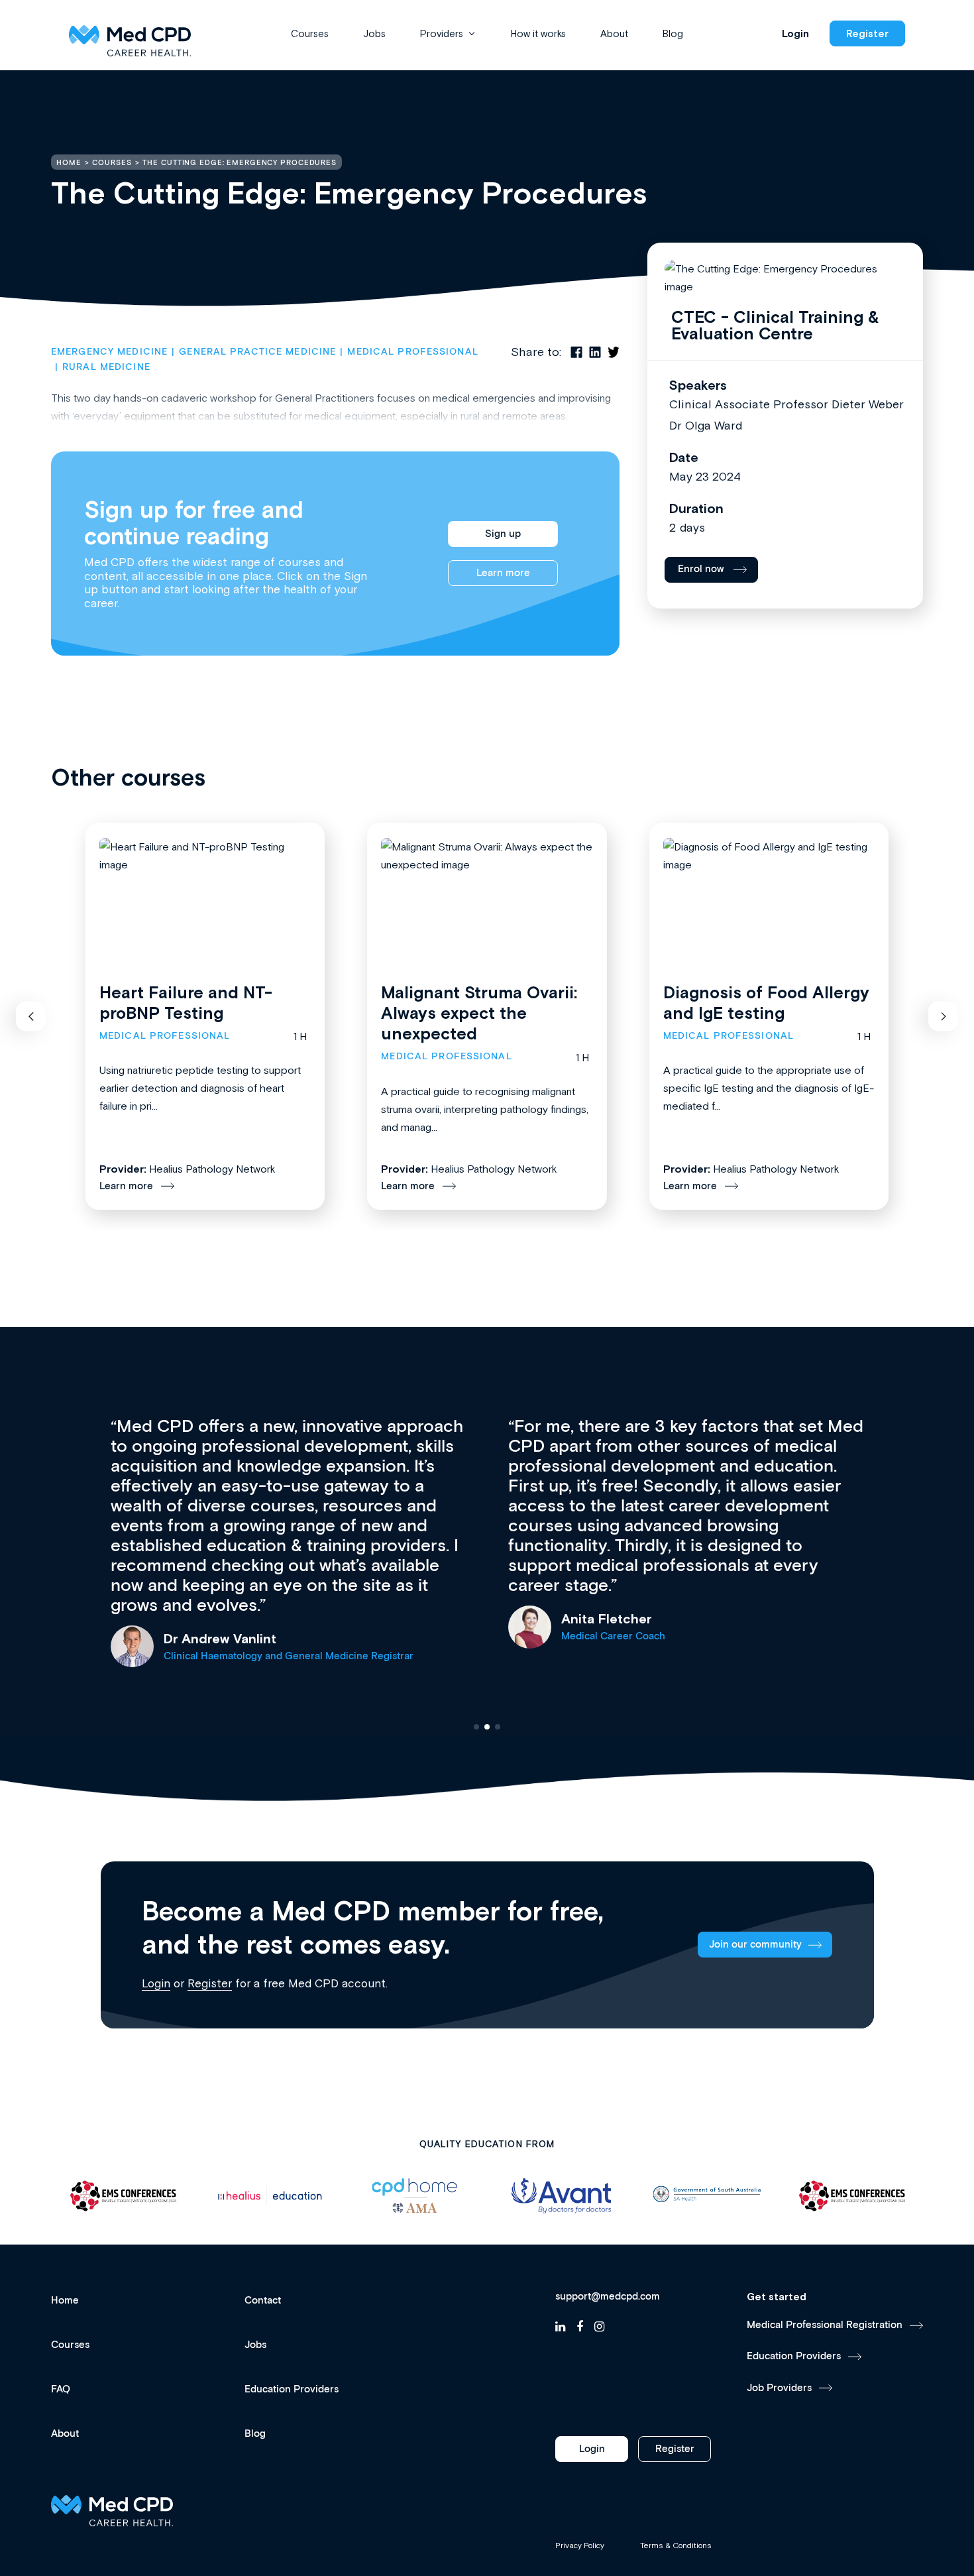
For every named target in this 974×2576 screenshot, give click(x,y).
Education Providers (292, 2389)
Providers (442, 33)
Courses (310, 33)
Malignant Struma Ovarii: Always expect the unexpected (479, 1013)
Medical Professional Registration (825, 2325)
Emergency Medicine (109, 352)
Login (795, 33)
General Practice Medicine (257, 352)
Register (867, 33)
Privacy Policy (580, 2546)
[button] (31, 1017)
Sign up (503, 534)
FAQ (61, 2389)
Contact (263, 2301)
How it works (538, 33)
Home (65, 2301)
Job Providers (779, 2388)
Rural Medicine (106, 367)
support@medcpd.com (608, 2297)
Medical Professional (412, 352)
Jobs (374, 33)
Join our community (755, 1945)
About (614, 33)
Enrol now (701, 569)
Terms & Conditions (676, 2546)
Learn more (503, 573)
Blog (673, 33)
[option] (124, 2196)
